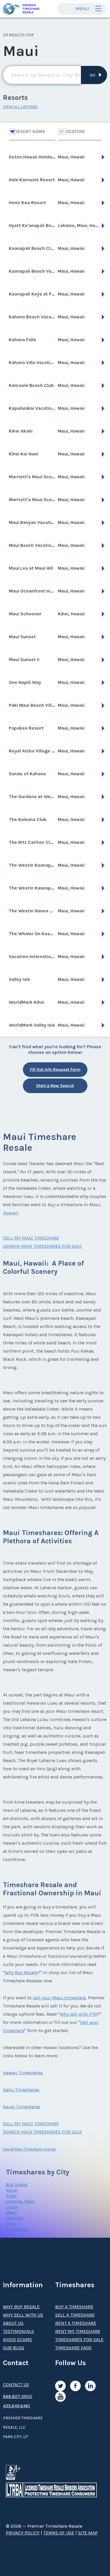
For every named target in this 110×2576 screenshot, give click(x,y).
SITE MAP (88, 2533)
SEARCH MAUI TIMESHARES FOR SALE (42, 1246)
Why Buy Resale (21, 1972)
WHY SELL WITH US (23, 2315)
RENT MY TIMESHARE (78, 2331)
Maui (11, 2212)
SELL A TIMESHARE (75, 2315)
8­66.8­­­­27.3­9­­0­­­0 (18, 2396)
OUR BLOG (13, 2348)
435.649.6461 (17, 2406)
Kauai (12, 2190)
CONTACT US (16, 2385)
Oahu (11, 2224)
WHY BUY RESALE (21, 2307)
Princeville (17, 2229)
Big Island (17, 2185)
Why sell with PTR (78, 2014)
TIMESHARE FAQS (73, 2348)
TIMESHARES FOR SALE (79, 2339)
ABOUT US (13, 2323)
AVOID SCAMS (17, 2339)
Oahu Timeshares (21, 2090)
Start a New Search (55, 1086)
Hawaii (10, 1213)
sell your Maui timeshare (59, 1998)
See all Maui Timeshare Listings (29, 2149)
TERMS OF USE (59, 2533)
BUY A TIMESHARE (74, 2307)
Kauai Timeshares (22, 2107)
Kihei (11, 2196)
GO (93, 75)
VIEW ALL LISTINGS (20, 107)
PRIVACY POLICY (23, 2533)
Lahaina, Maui (21, 2201)
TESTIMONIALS (18, 2331)
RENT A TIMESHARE (76, 2323)
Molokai (15, 2218)
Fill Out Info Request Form (55, 1070)
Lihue (12, 2207)
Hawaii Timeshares (23, 2073)
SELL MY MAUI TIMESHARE (31, 1238)
